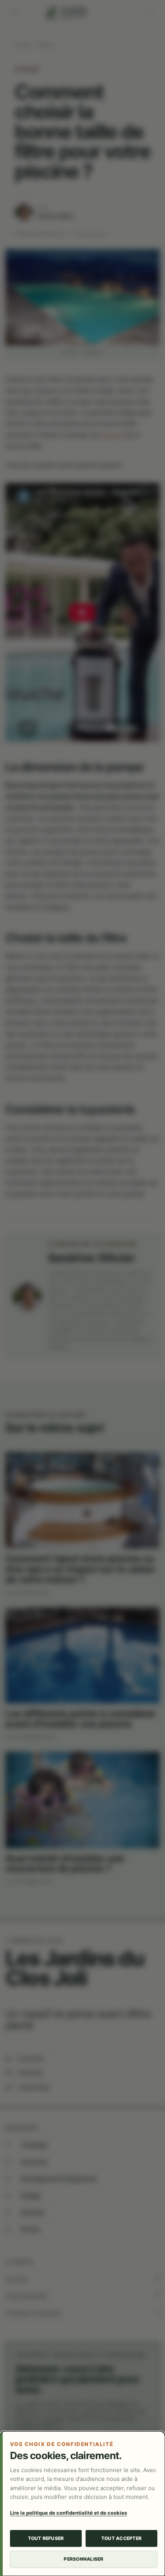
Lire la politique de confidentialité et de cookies (68, 2513)
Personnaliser (83, 2559)
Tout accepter (121, 2538)
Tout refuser (46, 2538)
